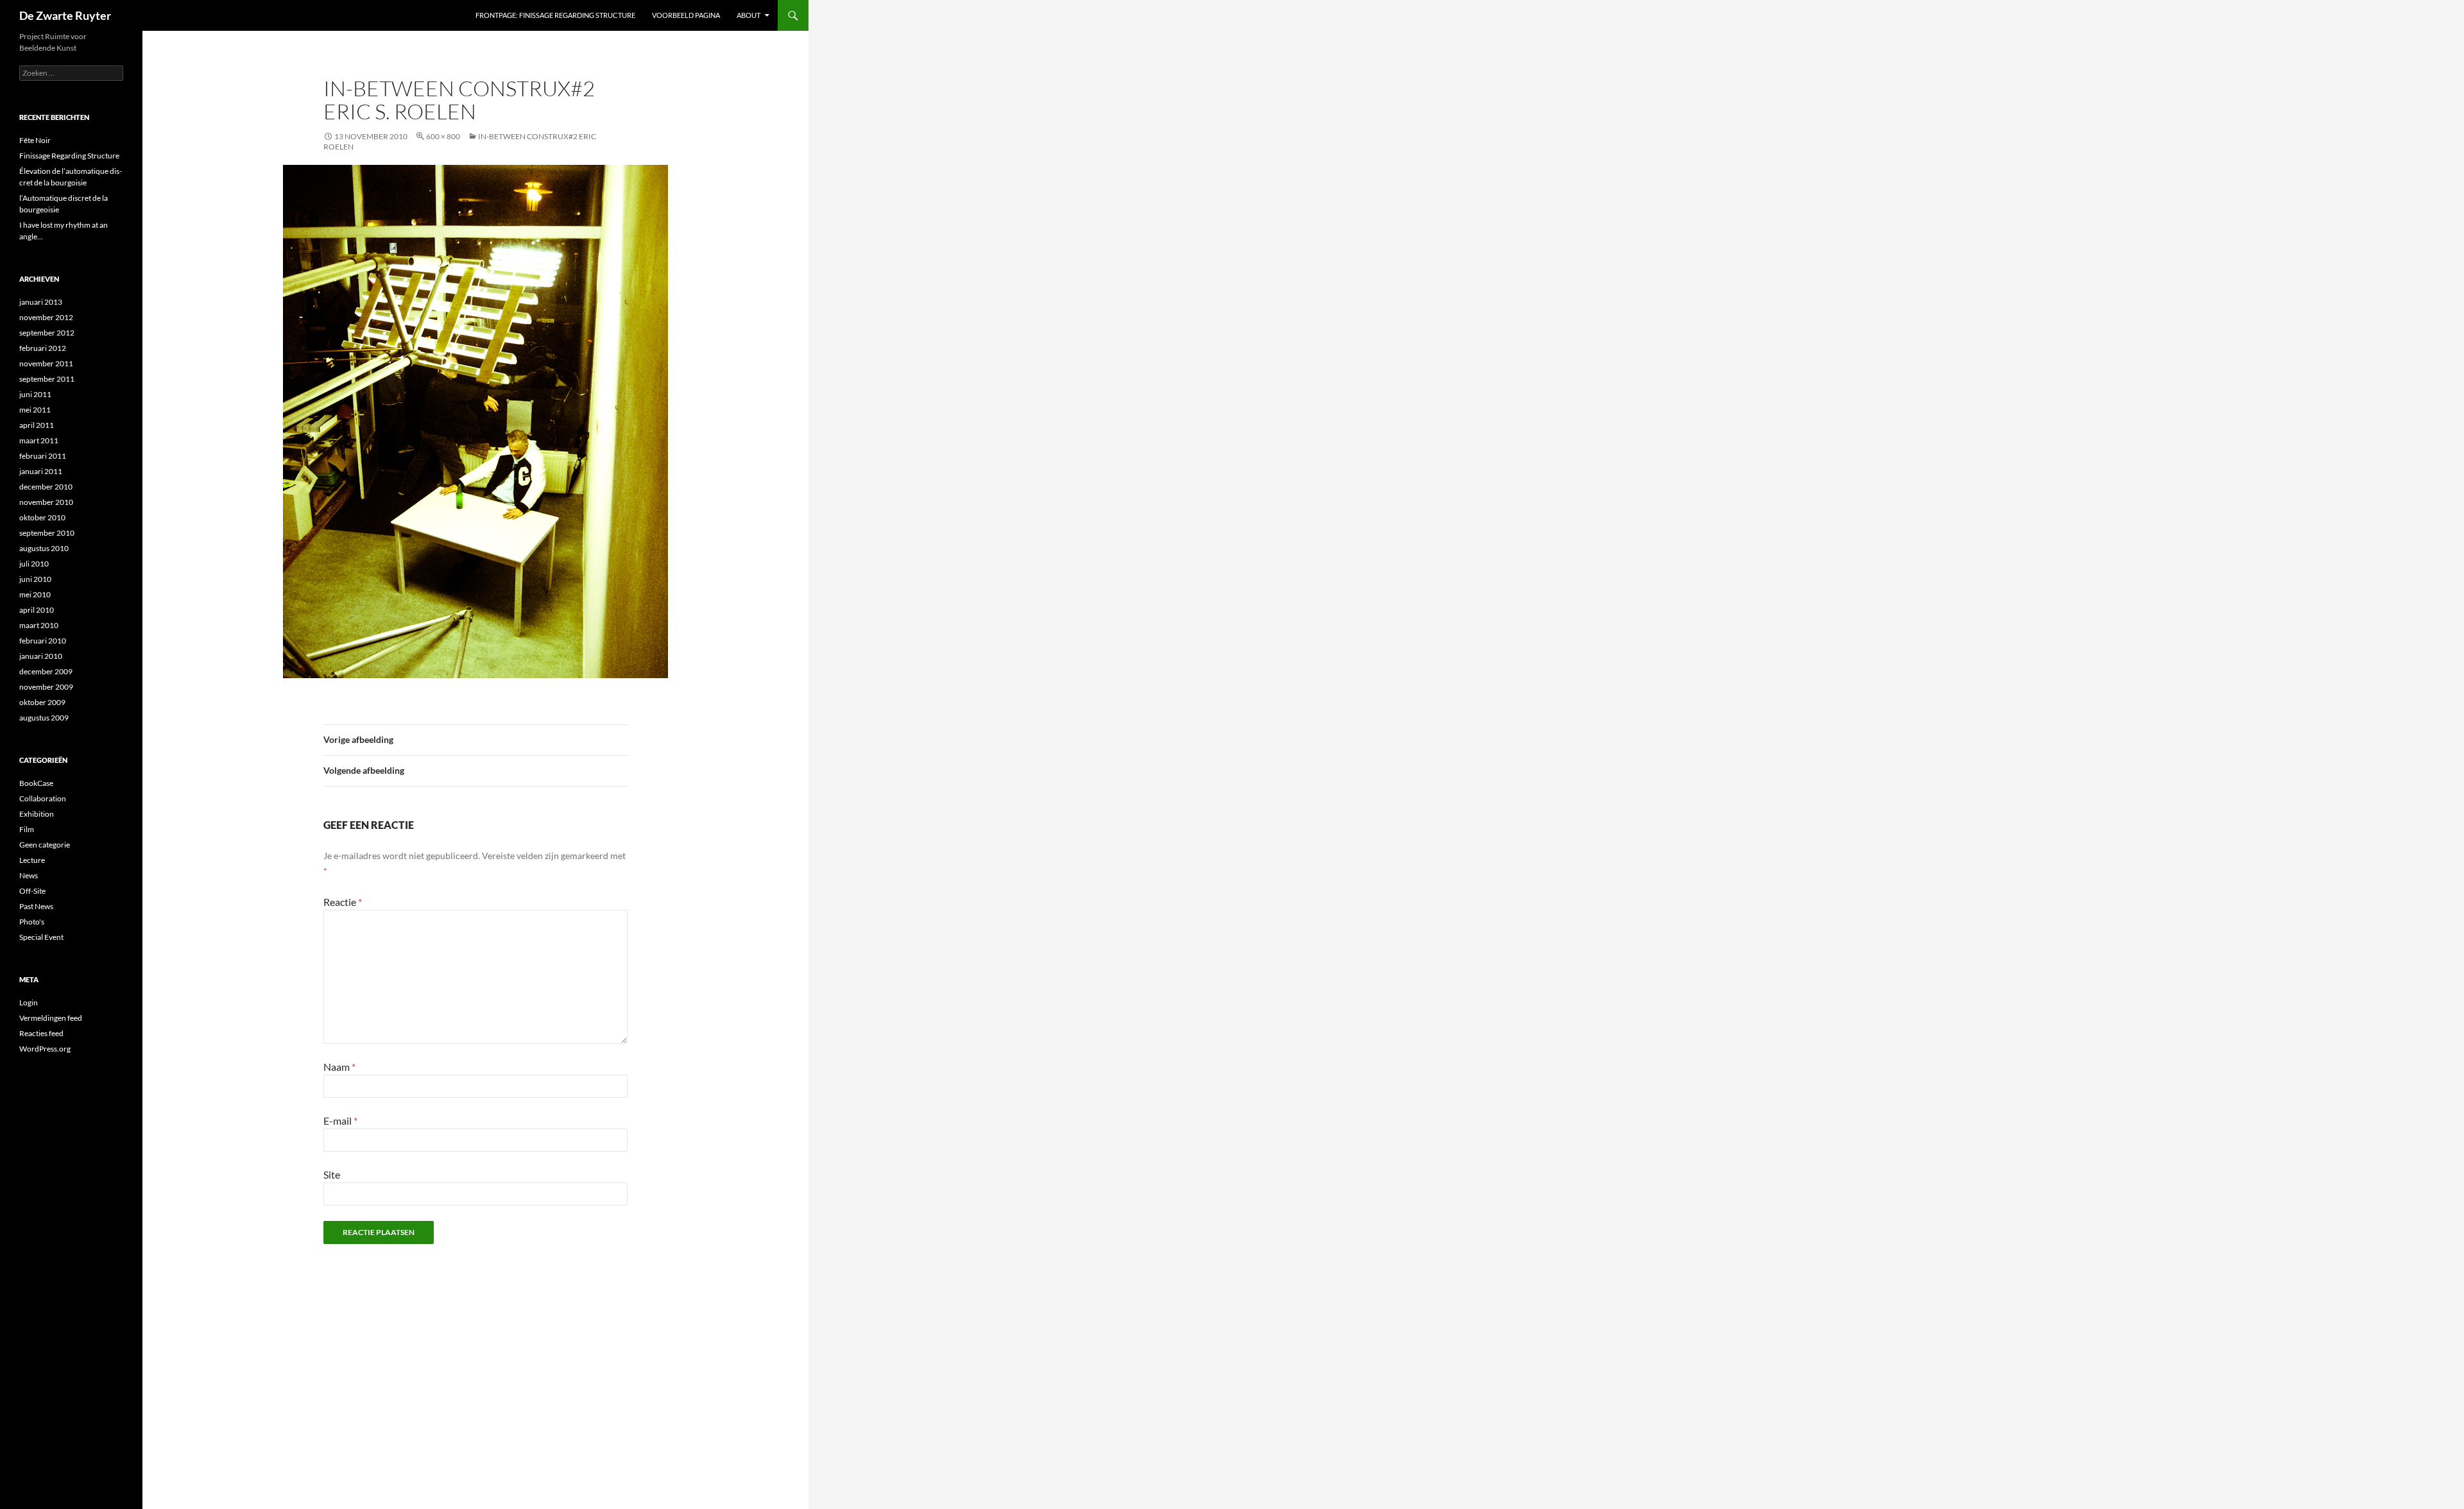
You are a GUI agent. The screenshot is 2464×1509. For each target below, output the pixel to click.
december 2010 (46, 487)
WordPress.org (45, 1049)
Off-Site (32, 891)
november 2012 (46, 317)
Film (27, 829)
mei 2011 (35, 410)
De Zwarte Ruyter (65, 15)
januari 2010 (41, 656)
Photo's (32, 922)
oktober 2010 (42, 517)
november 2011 (46, 363)
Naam (339, 1067)
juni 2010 (35, 579)
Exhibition (37, 814)
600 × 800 (443, 136)
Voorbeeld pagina (686, 15)
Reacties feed (41, 1033)
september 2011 (47, 379)
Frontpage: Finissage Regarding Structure (555, 15)
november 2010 (46, 502)
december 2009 (46, 671)
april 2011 (37, 425)
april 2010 (37, 610)
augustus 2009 (44, 718)
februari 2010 (43, 641)
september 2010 (47, 533)
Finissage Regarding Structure (69, 156)
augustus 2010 (44, 548)
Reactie (343, 902)
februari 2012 (43, 348)
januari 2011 (41, 471)
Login (29, 1002)
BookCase (36, 783)
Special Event (41, 937)
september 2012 (47, 333)
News (29, 875)
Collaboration (43, 798)
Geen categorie (45, 845)
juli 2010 (34, 564)
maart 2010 (39, 625)
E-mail (340, 1121)
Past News (36, 906)
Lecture (32, 860)
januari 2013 (41, 302)
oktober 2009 (42, 702)
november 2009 (46, 687)
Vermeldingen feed (51, 1018)
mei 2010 (35, 594)
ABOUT (749, 15)
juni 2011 (35, 394)
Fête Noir (35, 140)
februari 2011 (43, 456)
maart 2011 (39, 440)
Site (332, 1174)
